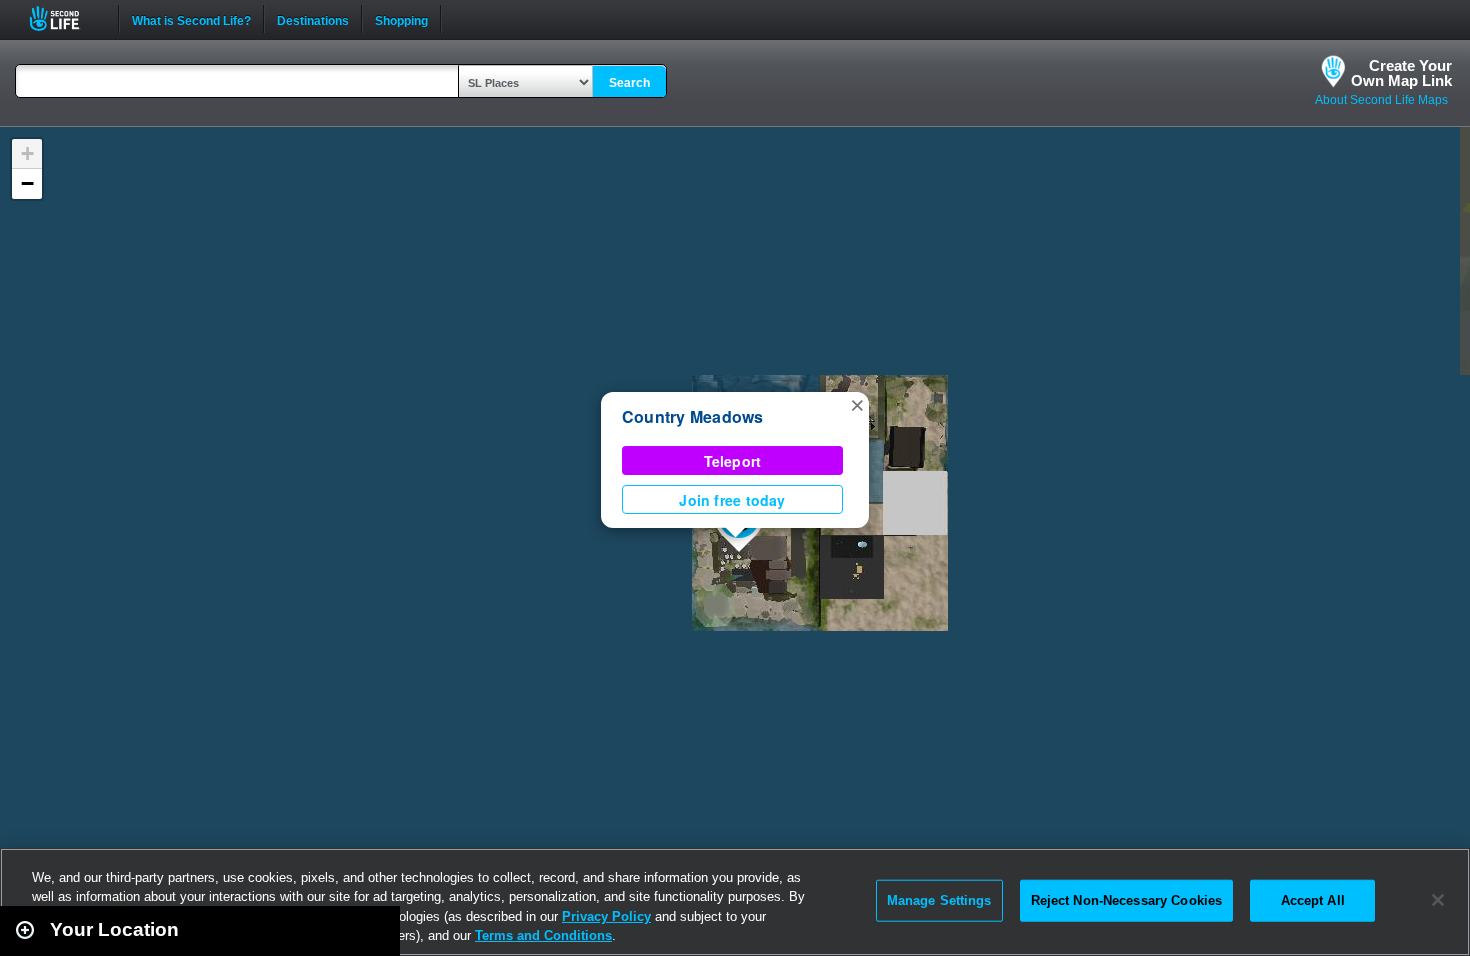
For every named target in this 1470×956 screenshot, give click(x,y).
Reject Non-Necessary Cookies (1127, 900)
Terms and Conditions (543, 935)
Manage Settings (939, 900)
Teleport (733, 461)
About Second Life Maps (1381, 100)
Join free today (732, 500)
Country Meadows (693, 416)
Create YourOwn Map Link (1401, 73)
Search (629, 83)
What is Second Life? (191, 19)
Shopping (401, 19)
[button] (857, 404)
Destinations (313, 19)
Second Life (65, 18)
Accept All (1313, 900)
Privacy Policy (606, 916)
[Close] (1438, 900)
